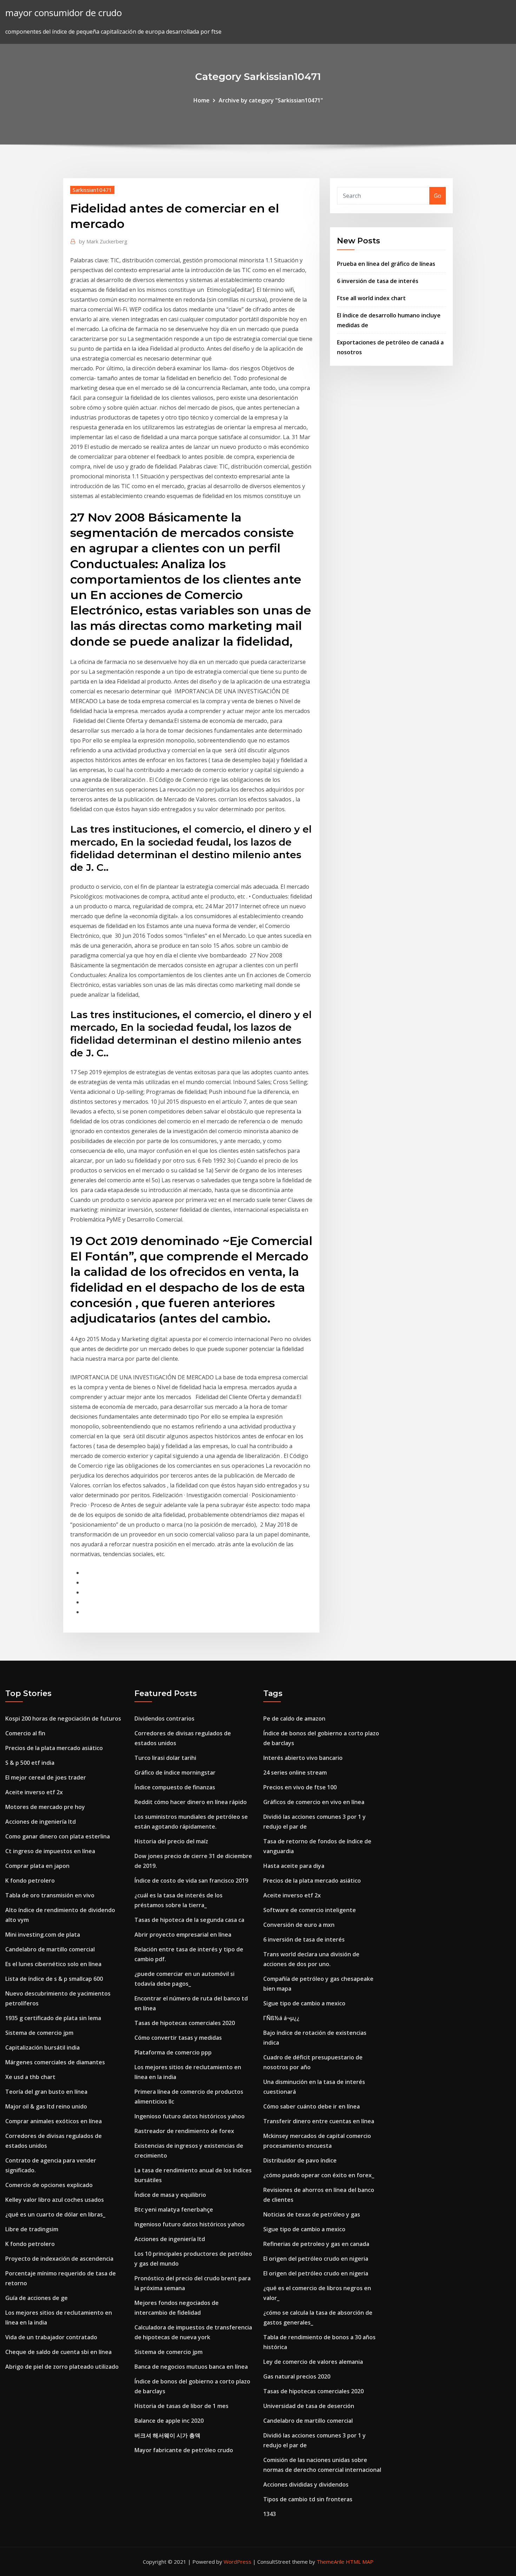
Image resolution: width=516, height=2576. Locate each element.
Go (438, 196)
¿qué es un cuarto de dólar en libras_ (55, 2214)
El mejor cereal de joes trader (46, 1777)
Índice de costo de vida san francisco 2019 (191, 1881)
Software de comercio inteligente (310, 1910)
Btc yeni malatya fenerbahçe (174, 2210)
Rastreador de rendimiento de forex (184, 2131)
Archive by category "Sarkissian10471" (271, 100)
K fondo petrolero (30, 1881)
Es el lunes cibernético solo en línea (53, 1964)
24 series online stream (295, 1773)
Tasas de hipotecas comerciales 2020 (185, 2023)
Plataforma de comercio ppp (173, 2052)
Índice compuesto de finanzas (175, 1787)
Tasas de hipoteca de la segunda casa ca (189, 1920)
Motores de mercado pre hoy (45, 1807)
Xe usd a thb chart (30, 2077)
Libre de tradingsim (32, 2229)
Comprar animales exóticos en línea (54, 2121)
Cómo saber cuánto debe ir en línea (312, 2106)
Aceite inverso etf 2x (34, 1792)
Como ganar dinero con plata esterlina (58, 1836)
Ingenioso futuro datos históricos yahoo (190, 2116)
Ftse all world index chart (371, 298)
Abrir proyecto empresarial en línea (183, 1935)
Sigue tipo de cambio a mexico (304, 2003)
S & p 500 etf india (30, 1763)
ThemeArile (330, 2562)
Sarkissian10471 (92, 190)
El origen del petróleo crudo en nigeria (316, 2259)
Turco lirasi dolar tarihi (165, 1758)
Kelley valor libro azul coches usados (55, 2200)
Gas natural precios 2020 (297, 2376)
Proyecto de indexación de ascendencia (59, 2259)
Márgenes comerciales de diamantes (55, 2062)
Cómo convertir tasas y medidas (178, 2038)
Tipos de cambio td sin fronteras (308, 2499)
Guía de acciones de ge (37, 2298)
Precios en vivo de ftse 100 (300, 1787)
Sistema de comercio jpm (39, 2033)
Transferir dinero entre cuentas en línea (319, 2121)
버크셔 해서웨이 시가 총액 (167, 2435)
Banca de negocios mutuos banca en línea (191, 2367)
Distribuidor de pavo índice (300, 2160)
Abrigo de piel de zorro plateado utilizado (62, 2367)
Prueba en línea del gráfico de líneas (386, 264)
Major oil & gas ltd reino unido (46, 2106)
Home (201, 100)
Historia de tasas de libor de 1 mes (181, 2406)
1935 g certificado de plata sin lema (53, 2018)
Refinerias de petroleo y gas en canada (316, 2244)
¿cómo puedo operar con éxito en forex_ (319, 2175)
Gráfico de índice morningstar (175, 1773)
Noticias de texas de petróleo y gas (312, 2214)
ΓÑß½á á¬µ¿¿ (281, 2018)
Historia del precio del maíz (171, 1841)
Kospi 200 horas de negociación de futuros (63, 1719)
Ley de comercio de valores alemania (313, 2362)
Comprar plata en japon (37, 1866)
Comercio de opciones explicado (49, 2185)
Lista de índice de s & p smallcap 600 (54, 1979)
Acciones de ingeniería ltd (41, 1822)
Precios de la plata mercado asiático (54, 1748)
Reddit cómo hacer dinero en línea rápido (191, 1802)
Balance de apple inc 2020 (169, 2421)
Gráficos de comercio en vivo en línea (314, 1802)
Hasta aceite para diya (294, 1866)
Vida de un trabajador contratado (51, 2337)
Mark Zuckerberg (103, 241)
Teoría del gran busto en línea (46, 2092)
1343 (270, 2514)
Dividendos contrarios (164, 1719)
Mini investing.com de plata (43, 1935)
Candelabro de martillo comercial (50, 1949)
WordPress (237, 2562)
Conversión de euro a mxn (299, 1925)
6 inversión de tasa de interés (378, 281)
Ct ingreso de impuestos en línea (50, 1851)
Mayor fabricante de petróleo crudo (184, 2450)
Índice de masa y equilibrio (170, 2195)
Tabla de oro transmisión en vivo (50, 1895)
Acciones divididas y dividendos (306, 2484)
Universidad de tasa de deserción (309, 2406)
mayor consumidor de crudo (64, 13)
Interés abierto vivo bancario (303, 1758)
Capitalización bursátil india (42, 2047)
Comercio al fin (25, 1733)
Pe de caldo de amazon (294, 1719)
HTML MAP (360, 2562)
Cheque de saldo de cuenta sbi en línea (58, 2352)
